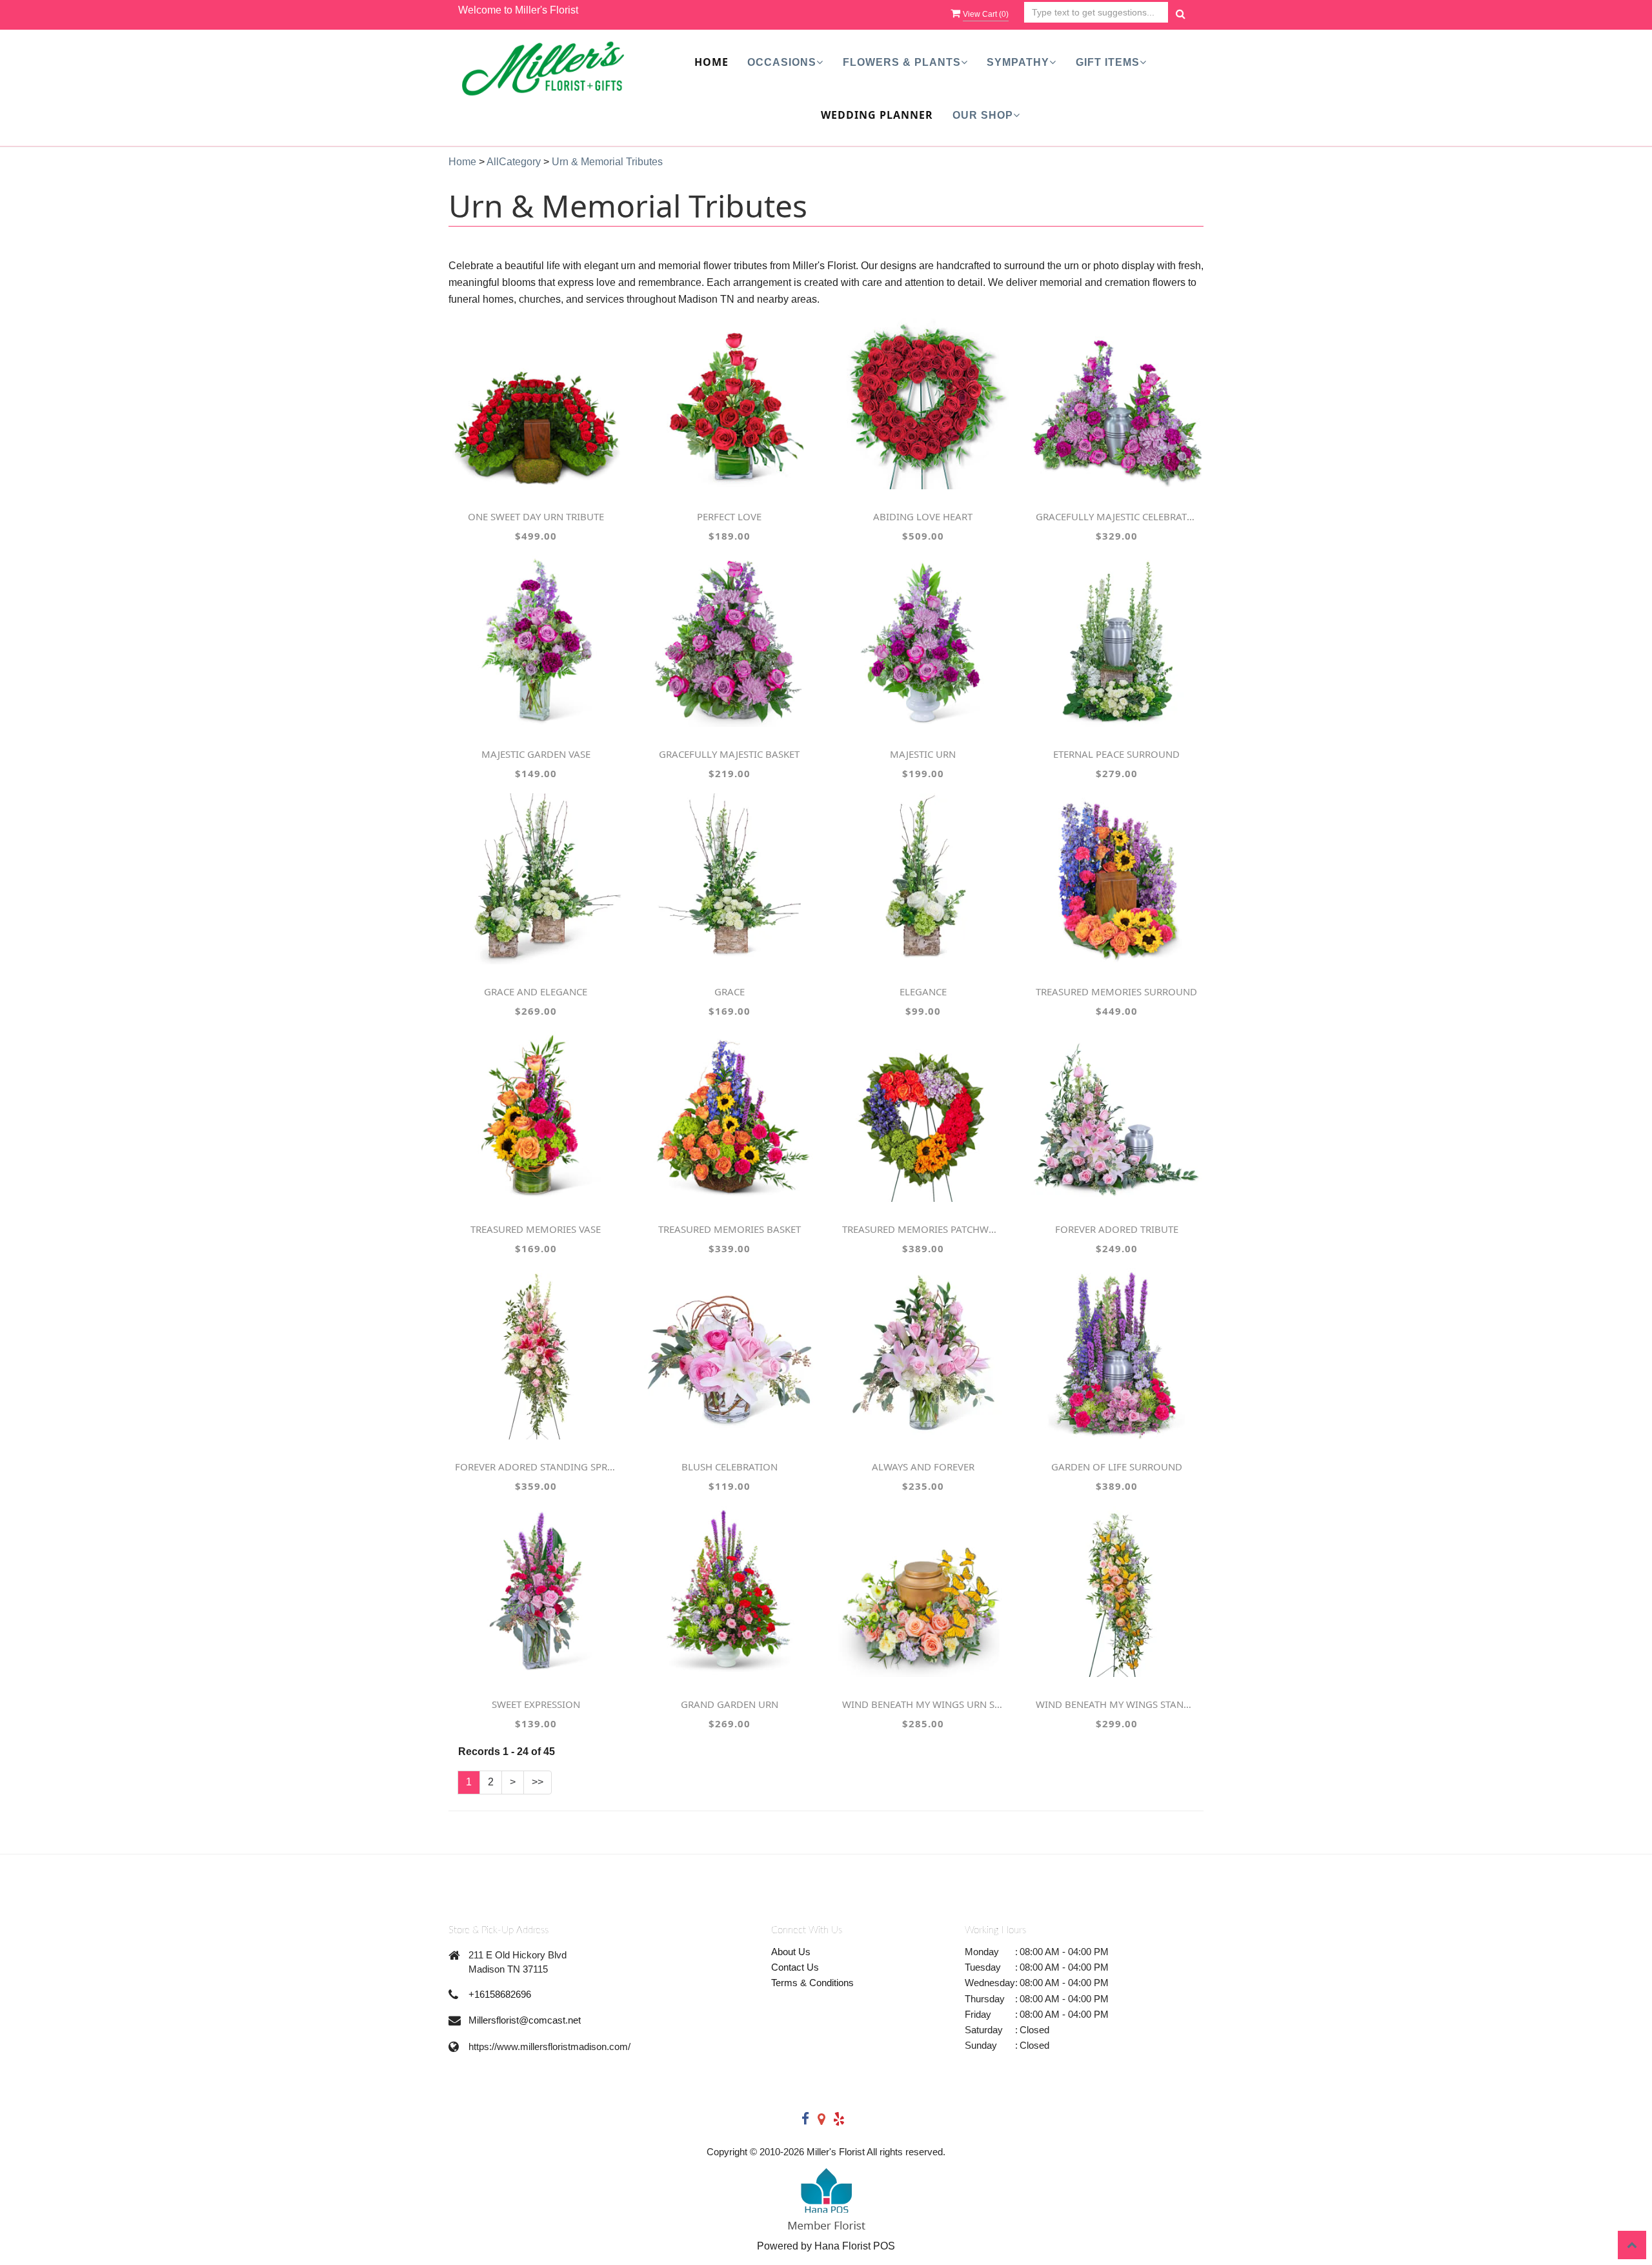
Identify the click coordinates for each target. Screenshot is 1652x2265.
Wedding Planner (877, 115)
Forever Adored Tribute (1117, 1229)
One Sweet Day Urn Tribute (536, 516)
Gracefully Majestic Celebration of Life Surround (1116, 516)
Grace (730, 991)
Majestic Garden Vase (536, 754)
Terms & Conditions (812, 1983)
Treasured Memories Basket (730, 1229)
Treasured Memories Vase (536, 1229)
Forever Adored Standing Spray (536, 1467)
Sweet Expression (536, 1704)
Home (711, 62)
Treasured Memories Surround (1116, 991)
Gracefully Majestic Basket (729, 754)
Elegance (923, 991)
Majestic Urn (923, 754)
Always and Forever (923, 1467)
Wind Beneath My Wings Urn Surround (923, 1704)
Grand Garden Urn (730, 1704)
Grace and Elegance (536, 991)
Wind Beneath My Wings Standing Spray (1116, 1704)
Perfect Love (729, 516)
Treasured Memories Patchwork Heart (923, 1229)
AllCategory (514, 162)
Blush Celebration (730, 1467)
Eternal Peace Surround (1116, 754)
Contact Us (795, 1967)
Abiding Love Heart (923, 516)
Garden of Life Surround (1117, 1467)
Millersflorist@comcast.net (525, 2020)
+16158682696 (500, 1994)
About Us (791, 1952)
